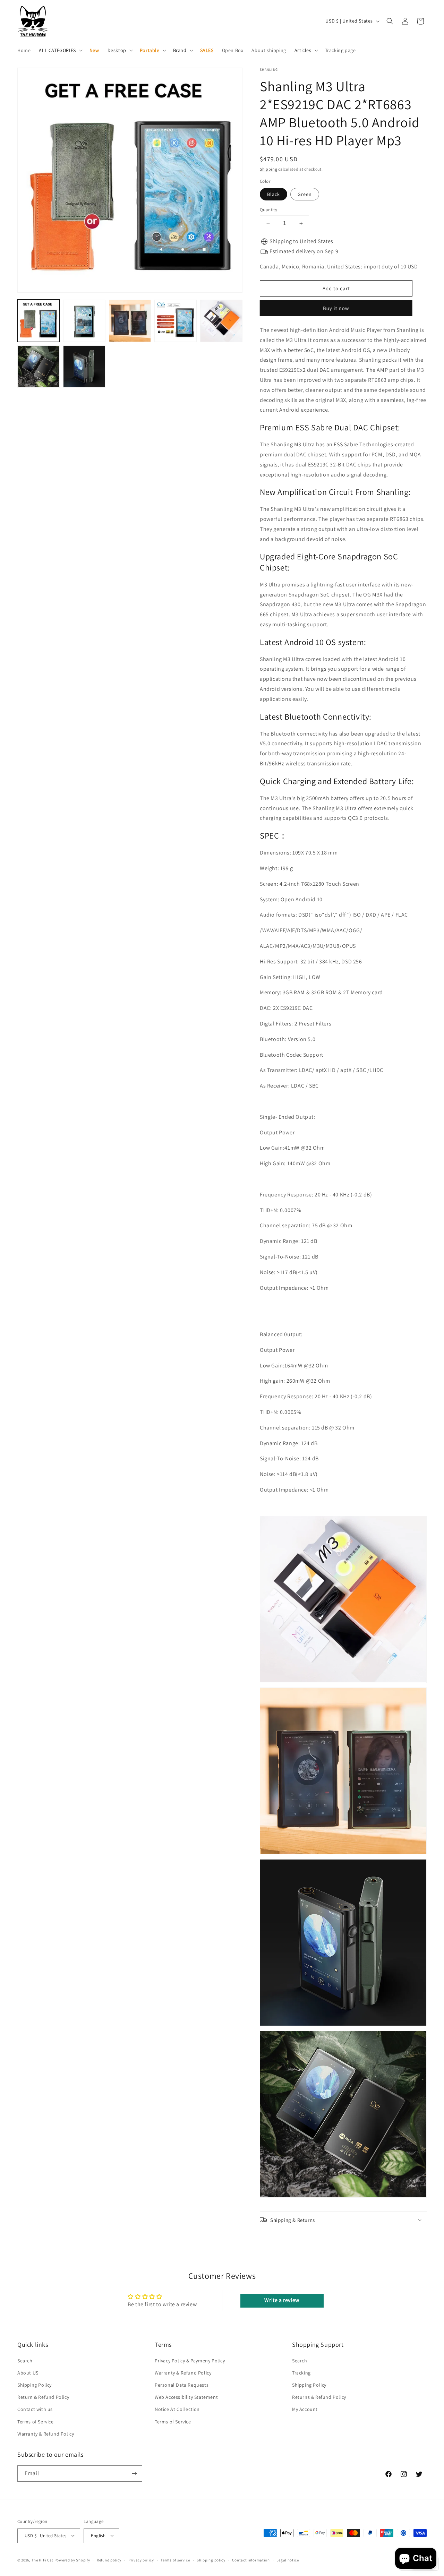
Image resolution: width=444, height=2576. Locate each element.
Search (25, 2360)
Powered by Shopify (72, 2560)
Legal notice (288, 2560)
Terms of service (175, 2560)
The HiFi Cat (42, 2560)
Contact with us (35, 2409)
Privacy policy (141, 2560)
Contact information (251, 2560)
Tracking (301, 2372)
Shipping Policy (35, 2385)
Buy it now (337, 308)
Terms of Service (36, 2421)
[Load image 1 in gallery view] (39, 321)
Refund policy (109, 2560)
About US (28, 2372)
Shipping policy (211, 2560)
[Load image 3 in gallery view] (130, 321)
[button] (60, 50)
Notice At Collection (177, 2409)
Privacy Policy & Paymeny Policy (190, 2360)
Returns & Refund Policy (319, 2397)
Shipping (269, 169)
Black (274, 194)
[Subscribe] (134, 2474)
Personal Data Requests (182, 2385)
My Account (305, 2409)
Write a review (282, 2300)
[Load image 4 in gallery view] (176, 321)
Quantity (268, 210)
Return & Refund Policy (43, 2397)
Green (305, 194)
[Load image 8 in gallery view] (84, 367)
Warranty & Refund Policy (46, 2433)
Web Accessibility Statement (186, 2397)
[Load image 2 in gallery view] (84, 321)
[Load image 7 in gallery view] (39, 367)
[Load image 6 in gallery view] (221, 321)
